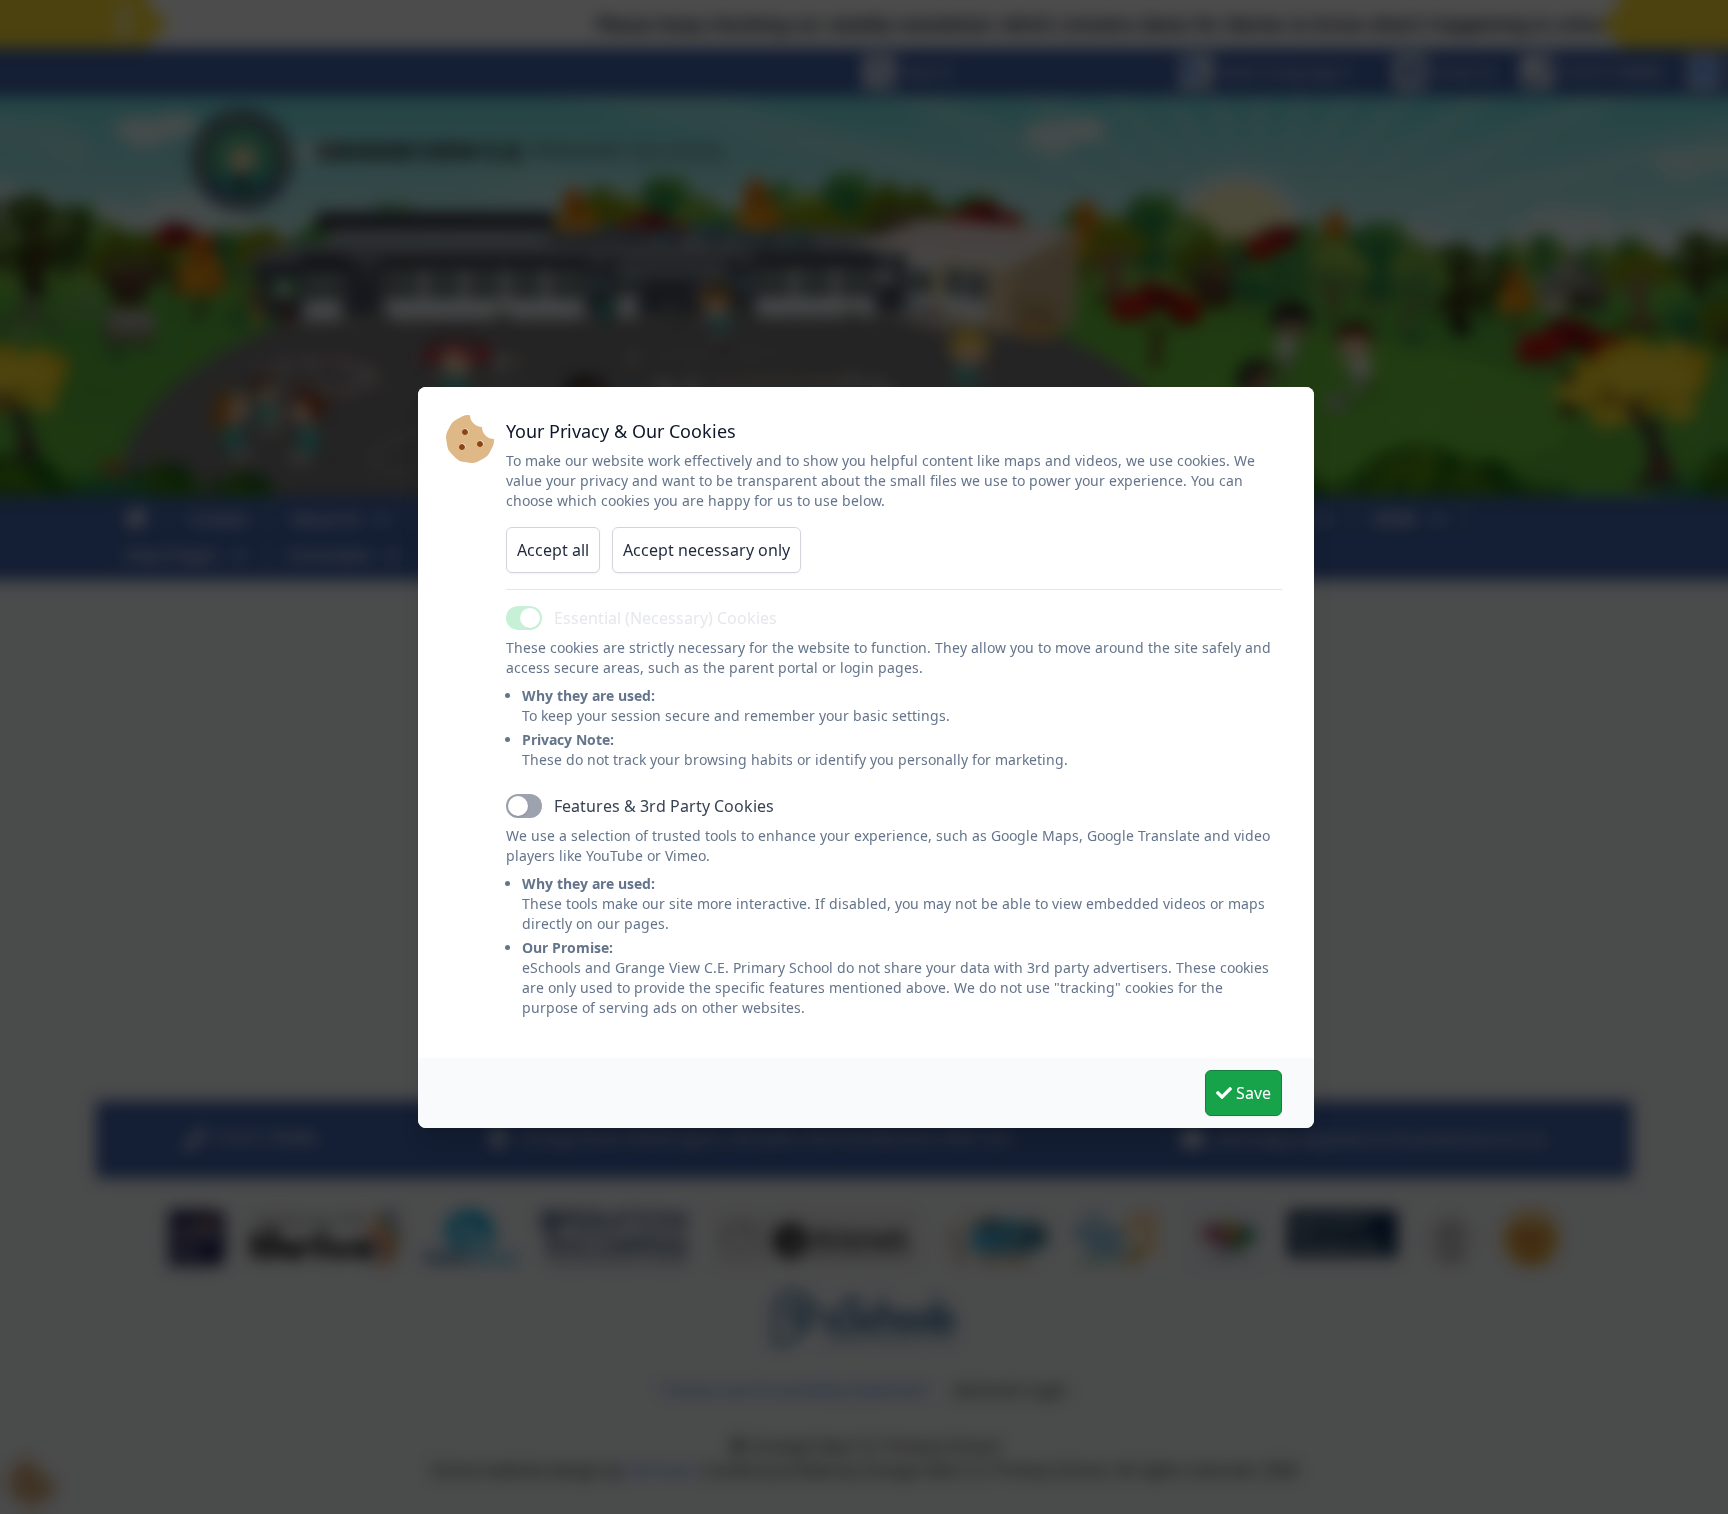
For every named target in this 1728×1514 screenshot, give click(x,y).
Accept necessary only (706, 550)
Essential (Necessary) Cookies (665, 618)
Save (1251, 1093)
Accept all (553, 550)
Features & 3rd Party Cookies (664, 806)
